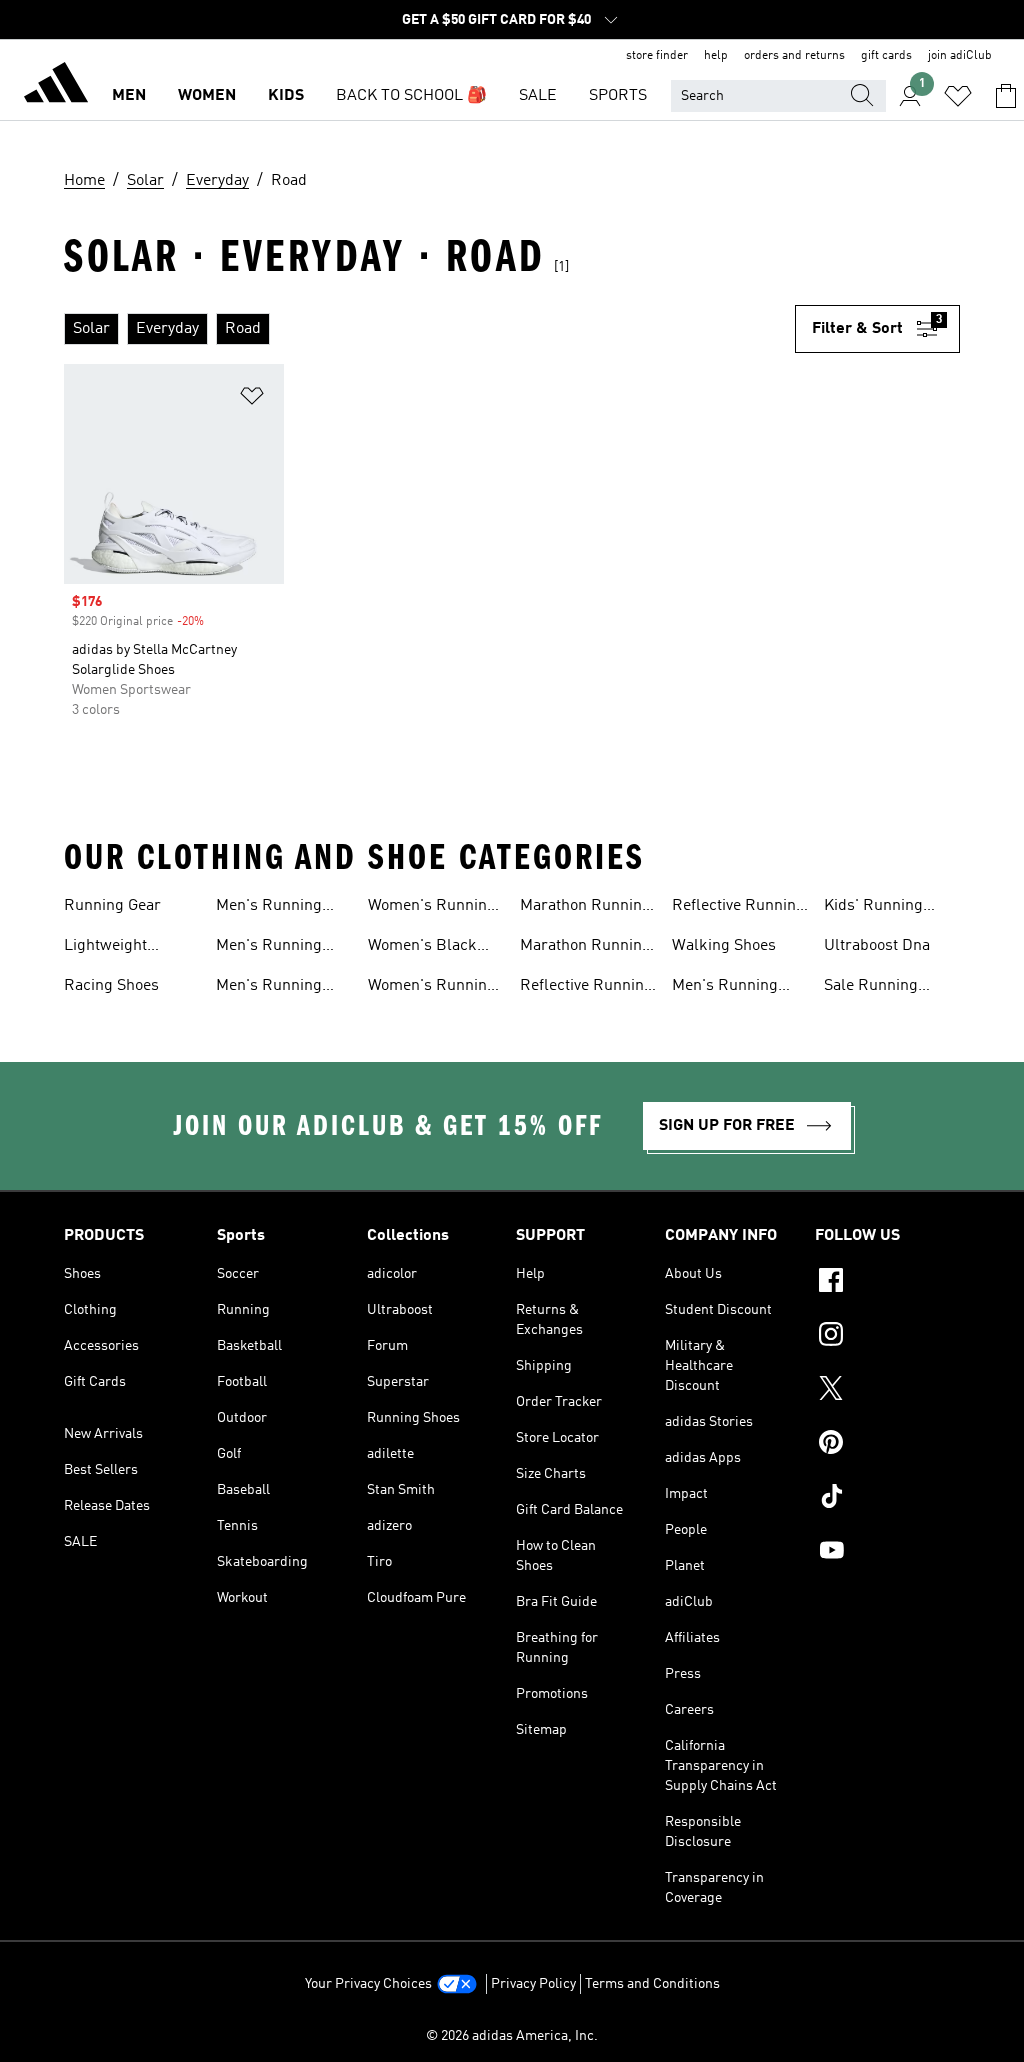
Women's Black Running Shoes (422, 948)
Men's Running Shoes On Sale (725, 988)
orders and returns (794, 56)
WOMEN (207, 96)
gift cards (886, 56)
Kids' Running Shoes (873, 908)
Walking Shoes (724, 946)
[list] (429, 329)
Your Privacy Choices (368, 1984)
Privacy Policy (533, 1984)
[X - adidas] (887, 1391)
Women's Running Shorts (432, 908)
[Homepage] (56, 86)
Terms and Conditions (652, 1984)
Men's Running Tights (269, 948)
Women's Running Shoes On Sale (432, 988)
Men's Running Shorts (269, 908)
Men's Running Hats (269, 988)
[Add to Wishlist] (252, 399)
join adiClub (960, 56)
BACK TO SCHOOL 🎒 (411, 96)
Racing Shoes (111, 986)
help (716, 56)
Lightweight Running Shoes (117, 948)
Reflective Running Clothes (586, 988)
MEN (129, 96)
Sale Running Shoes (871, 988)
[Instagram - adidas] (887, 1337)
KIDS (286, 96)
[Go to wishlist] (958, 96)
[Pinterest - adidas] (887, 1445)
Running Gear (112, 906)
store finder (657, 56)
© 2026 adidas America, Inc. (512, 2036)
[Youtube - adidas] (887, 1553)
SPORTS (618, 96)
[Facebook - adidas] (887, 1283)
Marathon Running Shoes (585, 908)
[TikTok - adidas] (887, 1499)
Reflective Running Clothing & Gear (738, 908)
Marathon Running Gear (585, 948)
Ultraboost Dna (877, 946)
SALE (538, 96)
